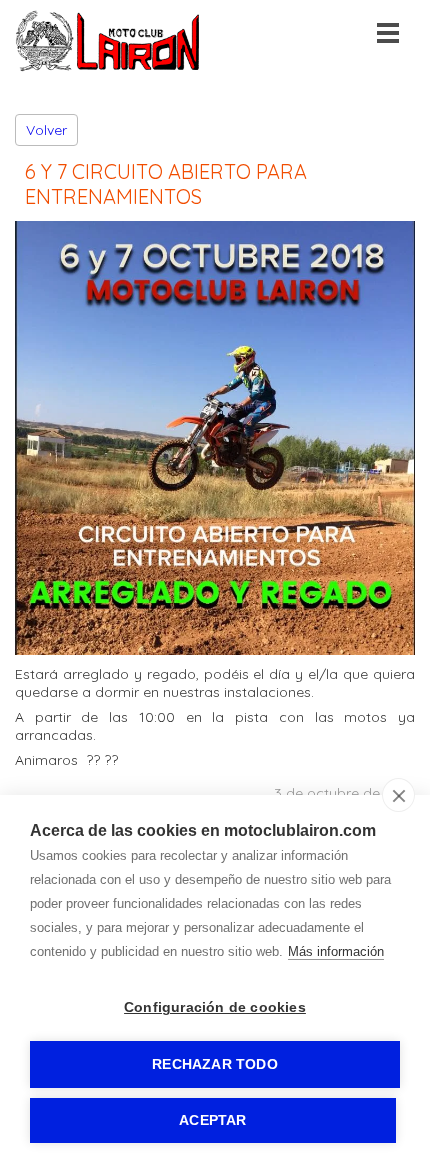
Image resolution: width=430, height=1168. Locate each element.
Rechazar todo (215, 1064)
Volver (46, 130)
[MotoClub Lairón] (108, 67)
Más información (336, 951)
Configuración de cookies (215, 1007)
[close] (398, 795)
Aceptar (212, 1120)
